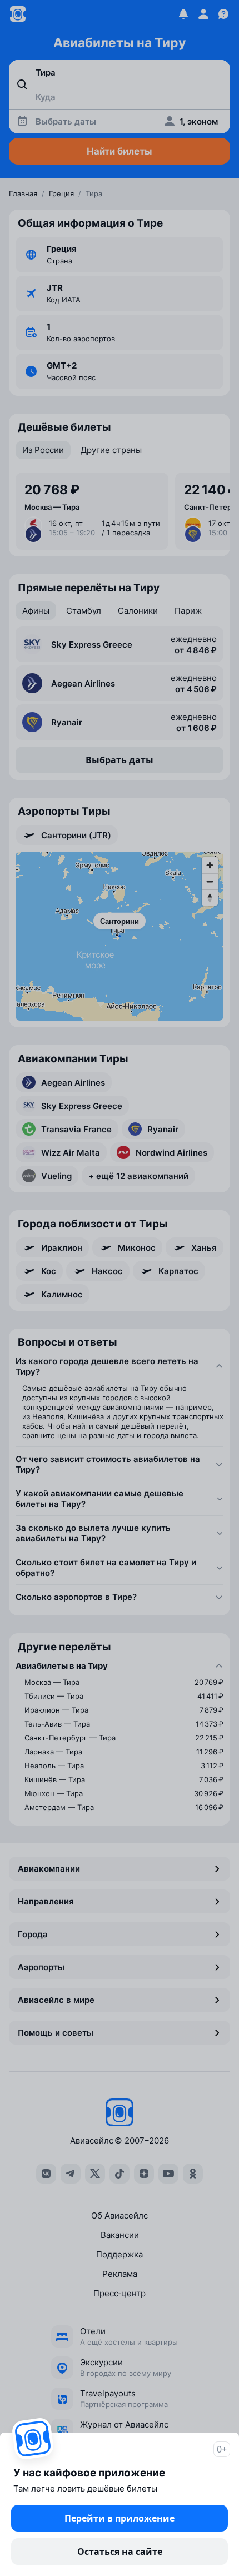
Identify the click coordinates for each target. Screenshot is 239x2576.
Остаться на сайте (120, 2552)
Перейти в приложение (120, 2518)
